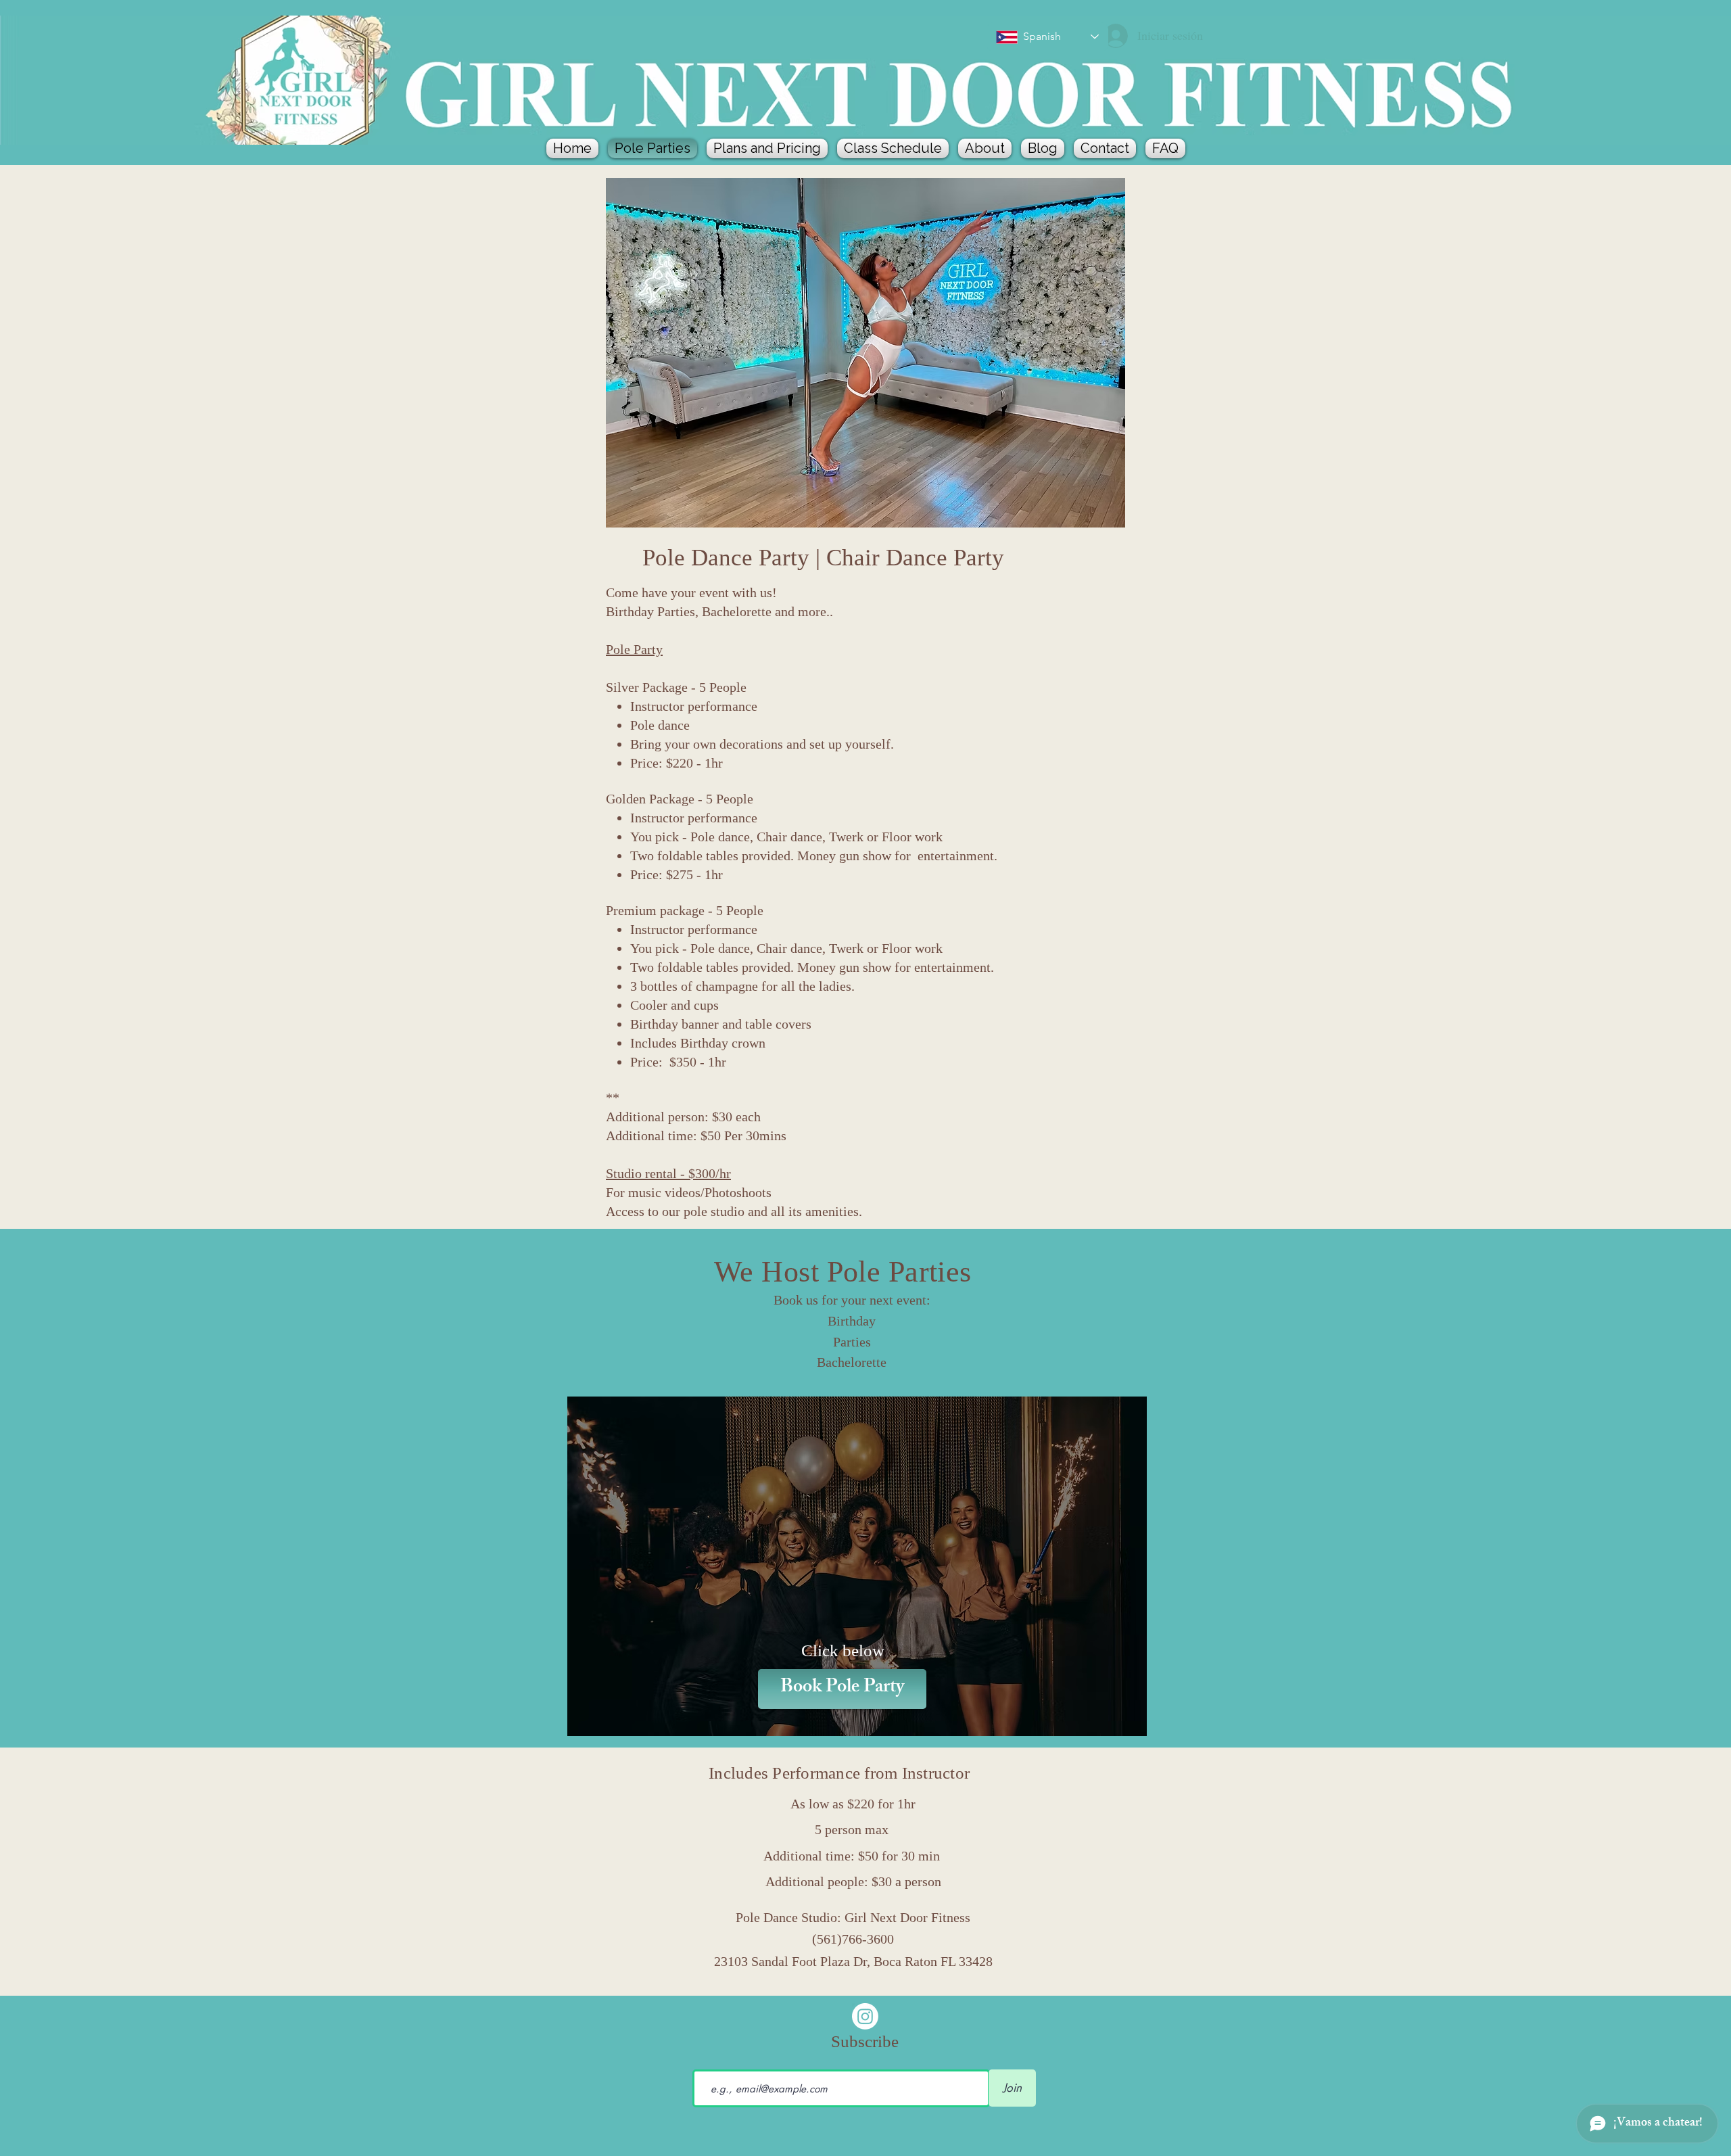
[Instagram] (865, 2016)
